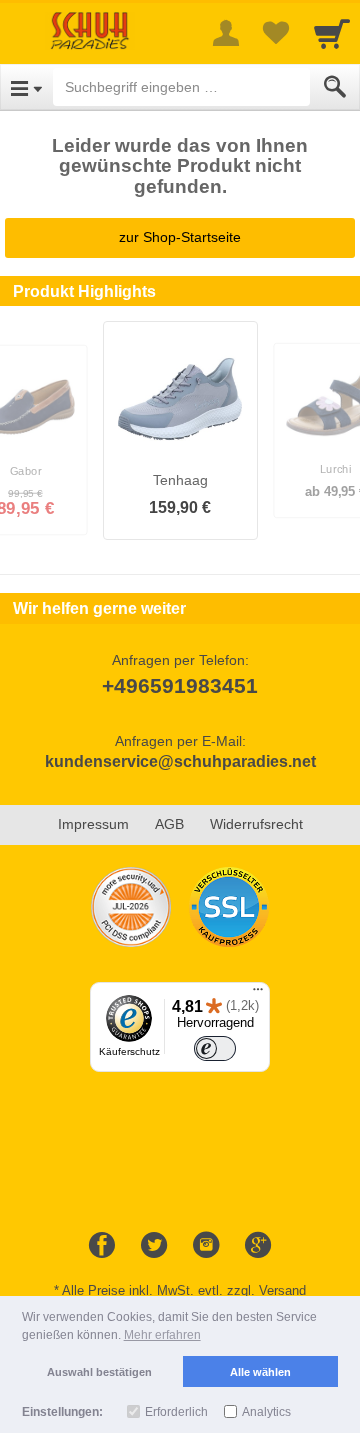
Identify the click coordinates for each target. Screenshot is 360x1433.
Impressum (93, 824)
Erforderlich (176, 1412)
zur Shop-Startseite (180, 237)
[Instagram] (206, 1246)
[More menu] (226, 33)
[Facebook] (102, 1246)
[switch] (215, 1048)
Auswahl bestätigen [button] (99, 1372)
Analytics (266, 1412)
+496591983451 (180, 685)
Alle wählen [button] (260, 1372)
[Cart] (332, 33)
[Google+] (258, 1246)
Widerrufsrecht (256, 824)
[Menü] (258, 994)
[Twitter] (154, 1246)
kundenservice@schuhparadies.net (180, 761)
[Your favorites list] (276, 33)
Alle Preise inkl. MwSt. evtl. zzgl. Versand (184, 1290)
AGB (169, 824)
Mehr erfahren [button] (162, 1335)
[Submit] (335, 87)
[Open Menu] (26, 87)
